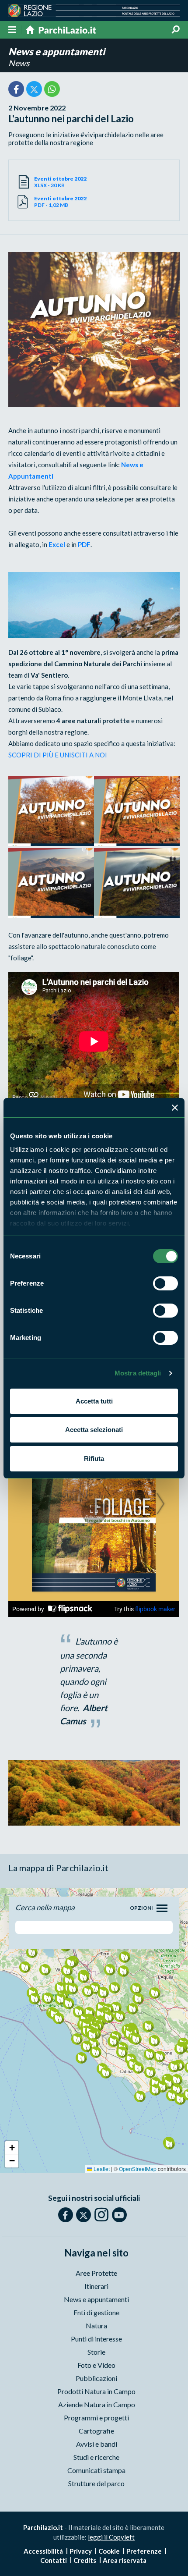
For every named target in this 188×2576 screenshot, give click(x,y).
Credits (85, 2560)
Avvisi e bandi (97, 2444)
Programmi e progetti (96, 2418)
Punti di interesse (96, 2339)
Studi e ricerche (96, 2457)
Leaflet (101, 2169)
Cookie (109, 2551)
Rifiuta (94, 1459)
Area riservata (125, 2560)
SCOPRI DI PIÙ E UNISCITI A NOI (58, 755)
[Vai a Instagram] (101, 2214)
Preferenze (144, 2551)
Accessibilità (43, 2551)
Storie (96, 2352)
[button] (72, 1988)
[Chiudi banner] (175, 1108)
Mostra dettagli (138, 1373)
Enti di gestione (96, 2312)
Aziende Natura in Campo (97, 2404)
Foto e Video (96, 2365)
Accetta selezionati (94, 1430)
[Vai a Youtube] (119, 2215)
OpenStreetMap (138, 2169)
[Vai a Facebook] (66, 2215)
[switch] (165, 1283)
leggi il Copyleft (111, 2537)
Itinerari (96, 2286)
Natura (96, 2326)
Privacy (81, 2551)
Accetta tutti (94, 1401)
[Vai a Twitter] (84, 2215)
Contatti (54, 2560)
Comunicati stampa (96, 2470)
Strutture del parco (96, 2483)
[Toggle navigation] (162, 1908)
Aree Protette (96, 2273)
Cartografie (96, 2431)
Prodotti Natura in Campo (96, 2391)
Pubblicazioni (96, 2378)
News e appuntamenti (57, 52)
